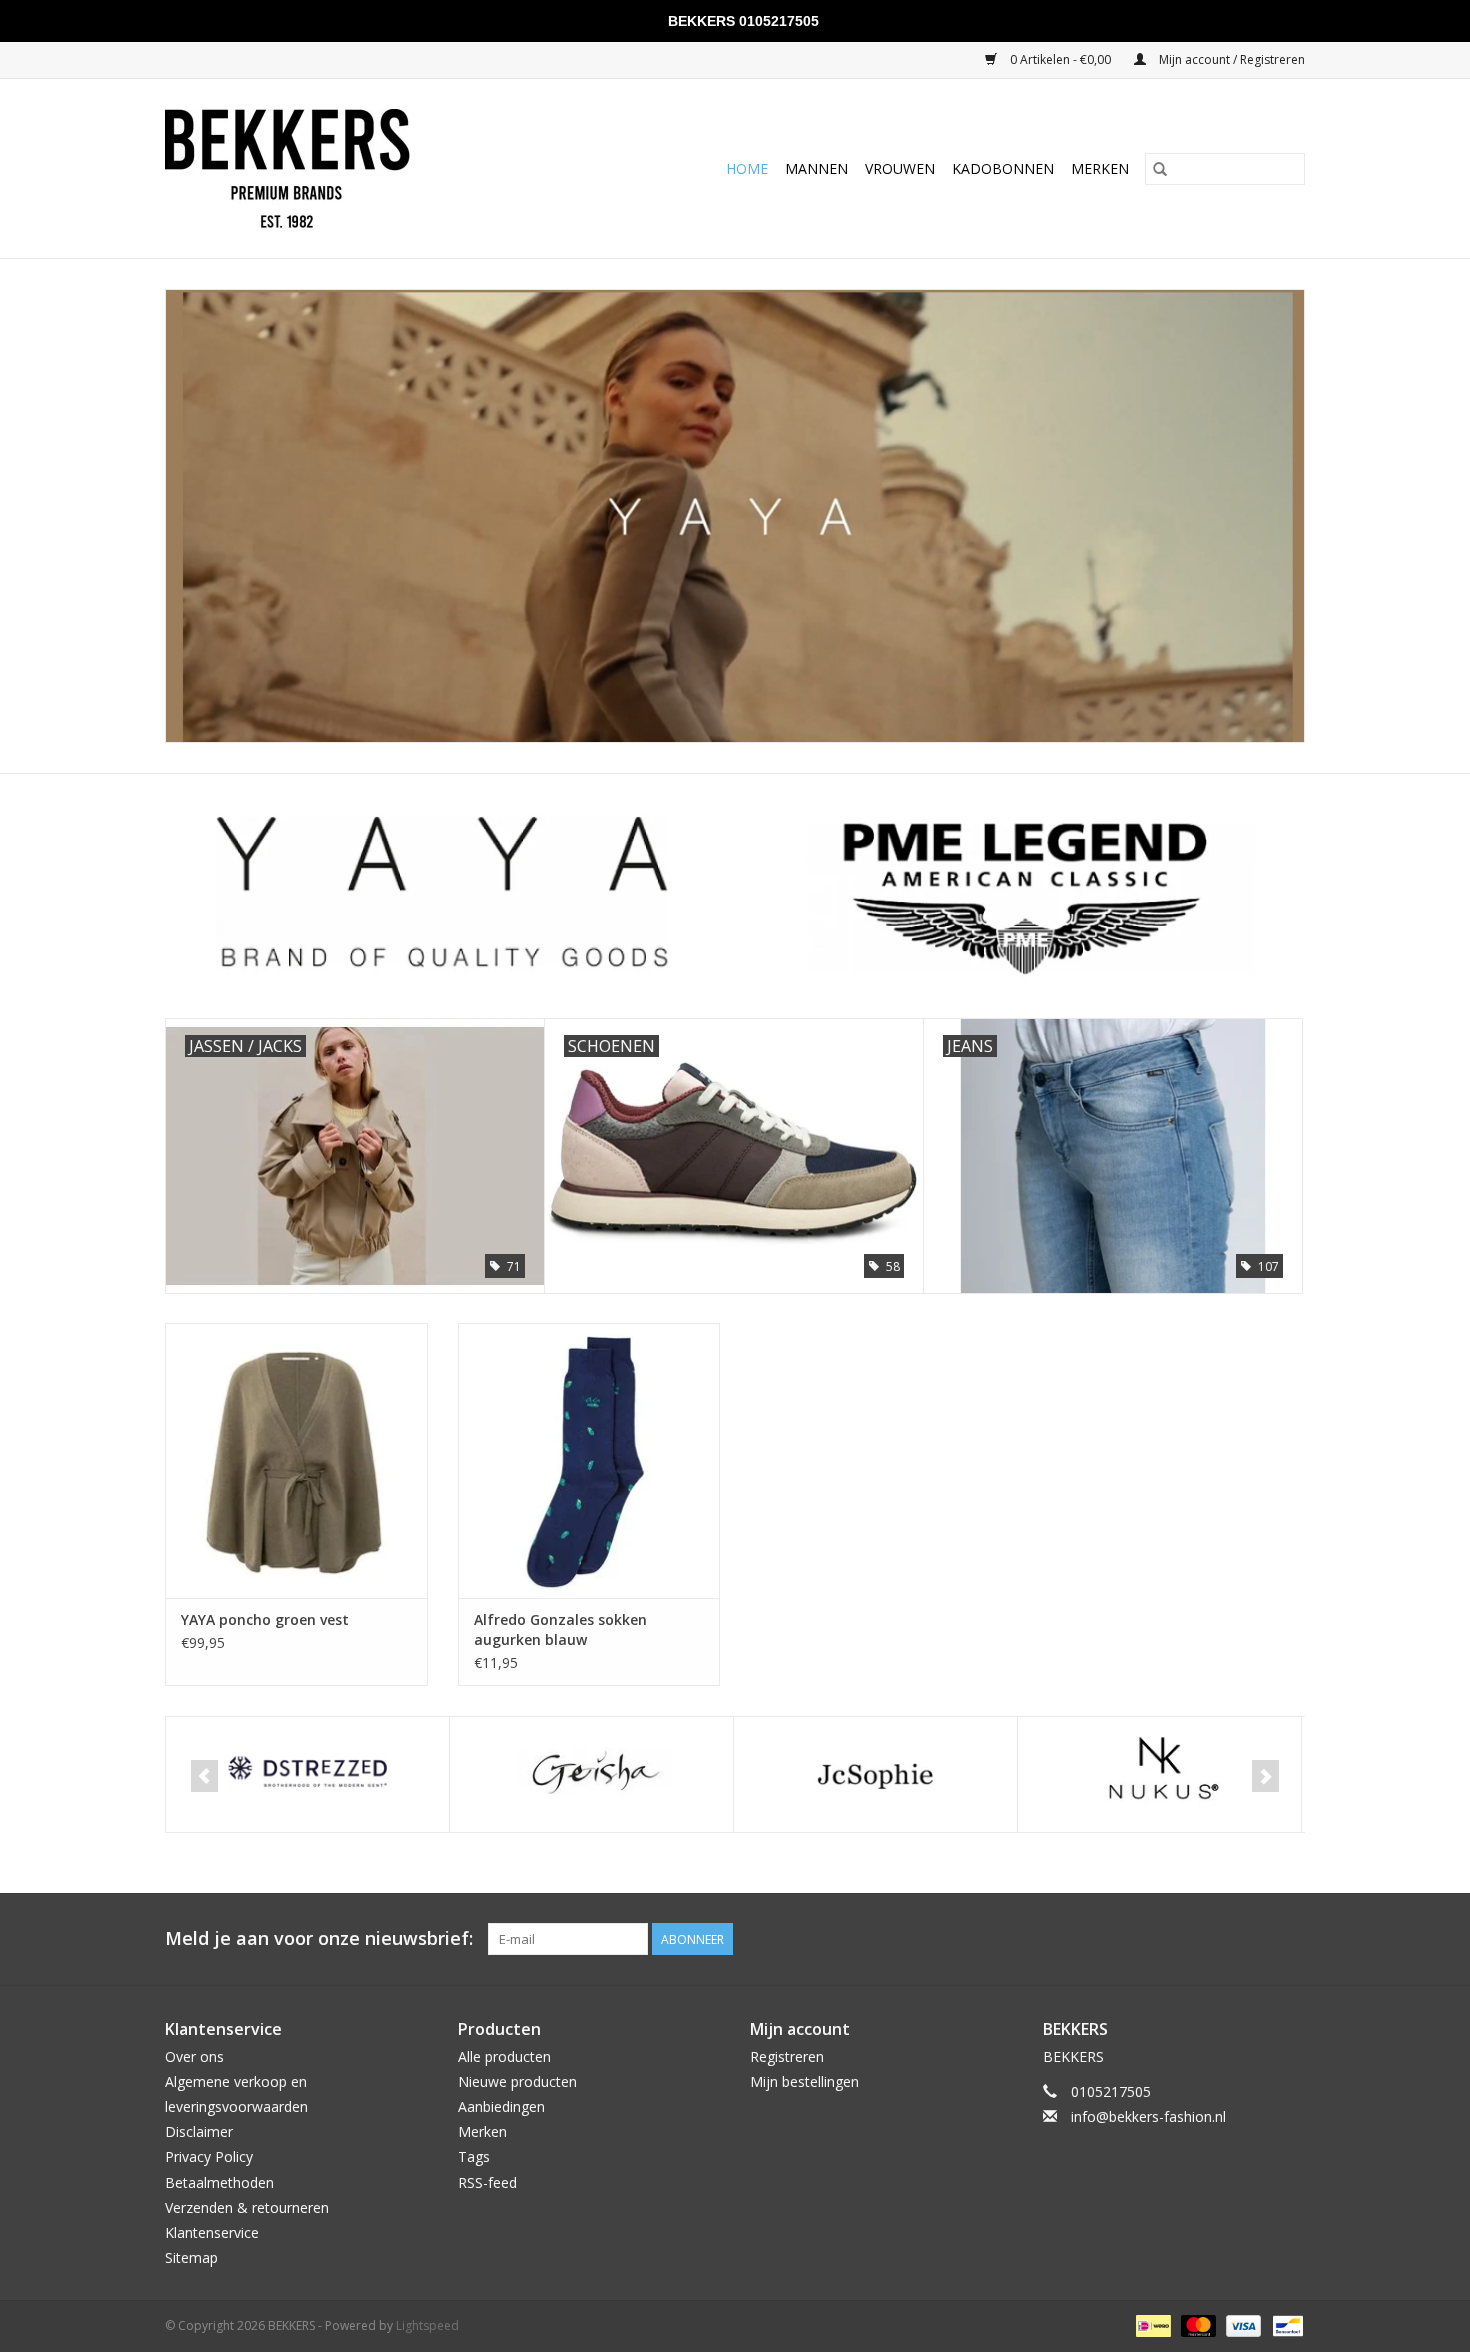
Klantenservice (212, 2232)
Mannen (816, 168)
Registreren (787, 2056)
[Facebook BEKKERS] (1253, 1939)
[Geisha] (307, 1774)
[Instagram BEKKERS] (1289, 1939)
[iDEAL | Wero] (1151, 2325)
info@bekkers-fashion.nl (1148, 2116)
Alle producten (504, 2056)
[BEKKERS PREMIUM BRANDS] (333, 168)
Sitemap (191, 2257)
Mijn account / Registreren (1230, 59)
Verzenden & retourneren (247, 2207)
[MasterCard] (1196, 2325)
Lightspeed (427, 2325)
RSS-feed (487, 2182)
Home (747, 168)
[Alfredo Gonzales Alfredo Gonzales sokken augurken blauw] (589, 1460)
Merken (1100, 168)
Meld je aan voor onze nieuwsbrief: (319, 1938)
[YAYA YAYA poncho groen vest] (296, 1460)
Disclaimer (199, 2131)
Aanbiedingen (501, 2106)
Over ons (194, 2056)
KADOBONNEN (1003, 168)
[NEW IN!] (735, 516)
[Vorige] (204, 1776)
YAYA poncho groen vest (265, 1619)
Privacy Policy (209, 2156)
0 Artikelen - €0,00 (1060, 59)
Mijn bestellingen (804, 2081)
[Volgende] (1265, 1776)
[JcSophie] (591, 1774)
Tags (474, 2156)
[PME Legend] (1159, 1774)
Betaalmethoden (219, 2182)
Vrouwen (900, 168)
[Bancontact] (1284, 2325)
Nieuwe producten (517, 2081)
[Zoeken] (1160, 169)
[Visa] (1241, 2325)
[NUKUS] (875, 1774)
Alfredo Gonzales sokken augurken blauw (560, 1629)
